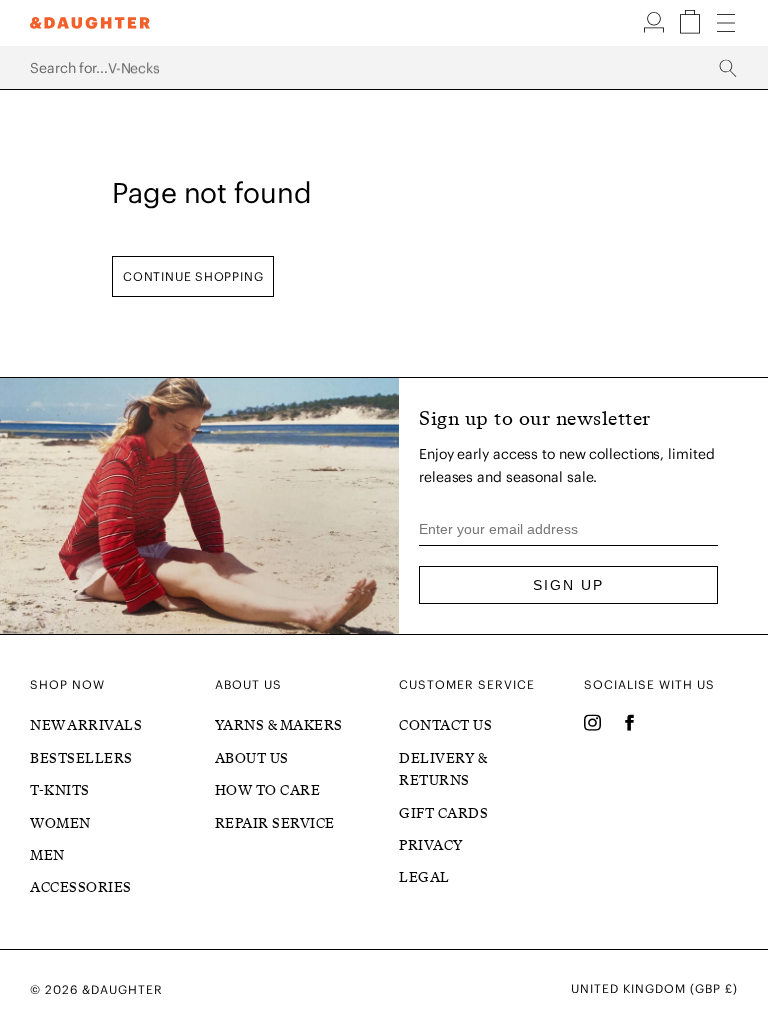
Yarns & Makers (279, 725)
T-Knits (60, 790)
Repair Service (275, 823)
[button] (656, 29)
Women (60, 823)
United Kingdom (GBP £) (654, 989)
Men (47, 855)
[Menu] (726, 24)
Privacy (431, 845)
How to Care (268, 790)
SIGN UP (568, 585)
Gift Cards (443, 813)
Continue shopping (193, 276)
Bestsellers (81, 758)
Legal (424, 877)
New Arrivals (86, 725)
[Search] (384, 68)
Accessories (81, 887)
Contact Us (445, 725)
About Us (252, 758)
